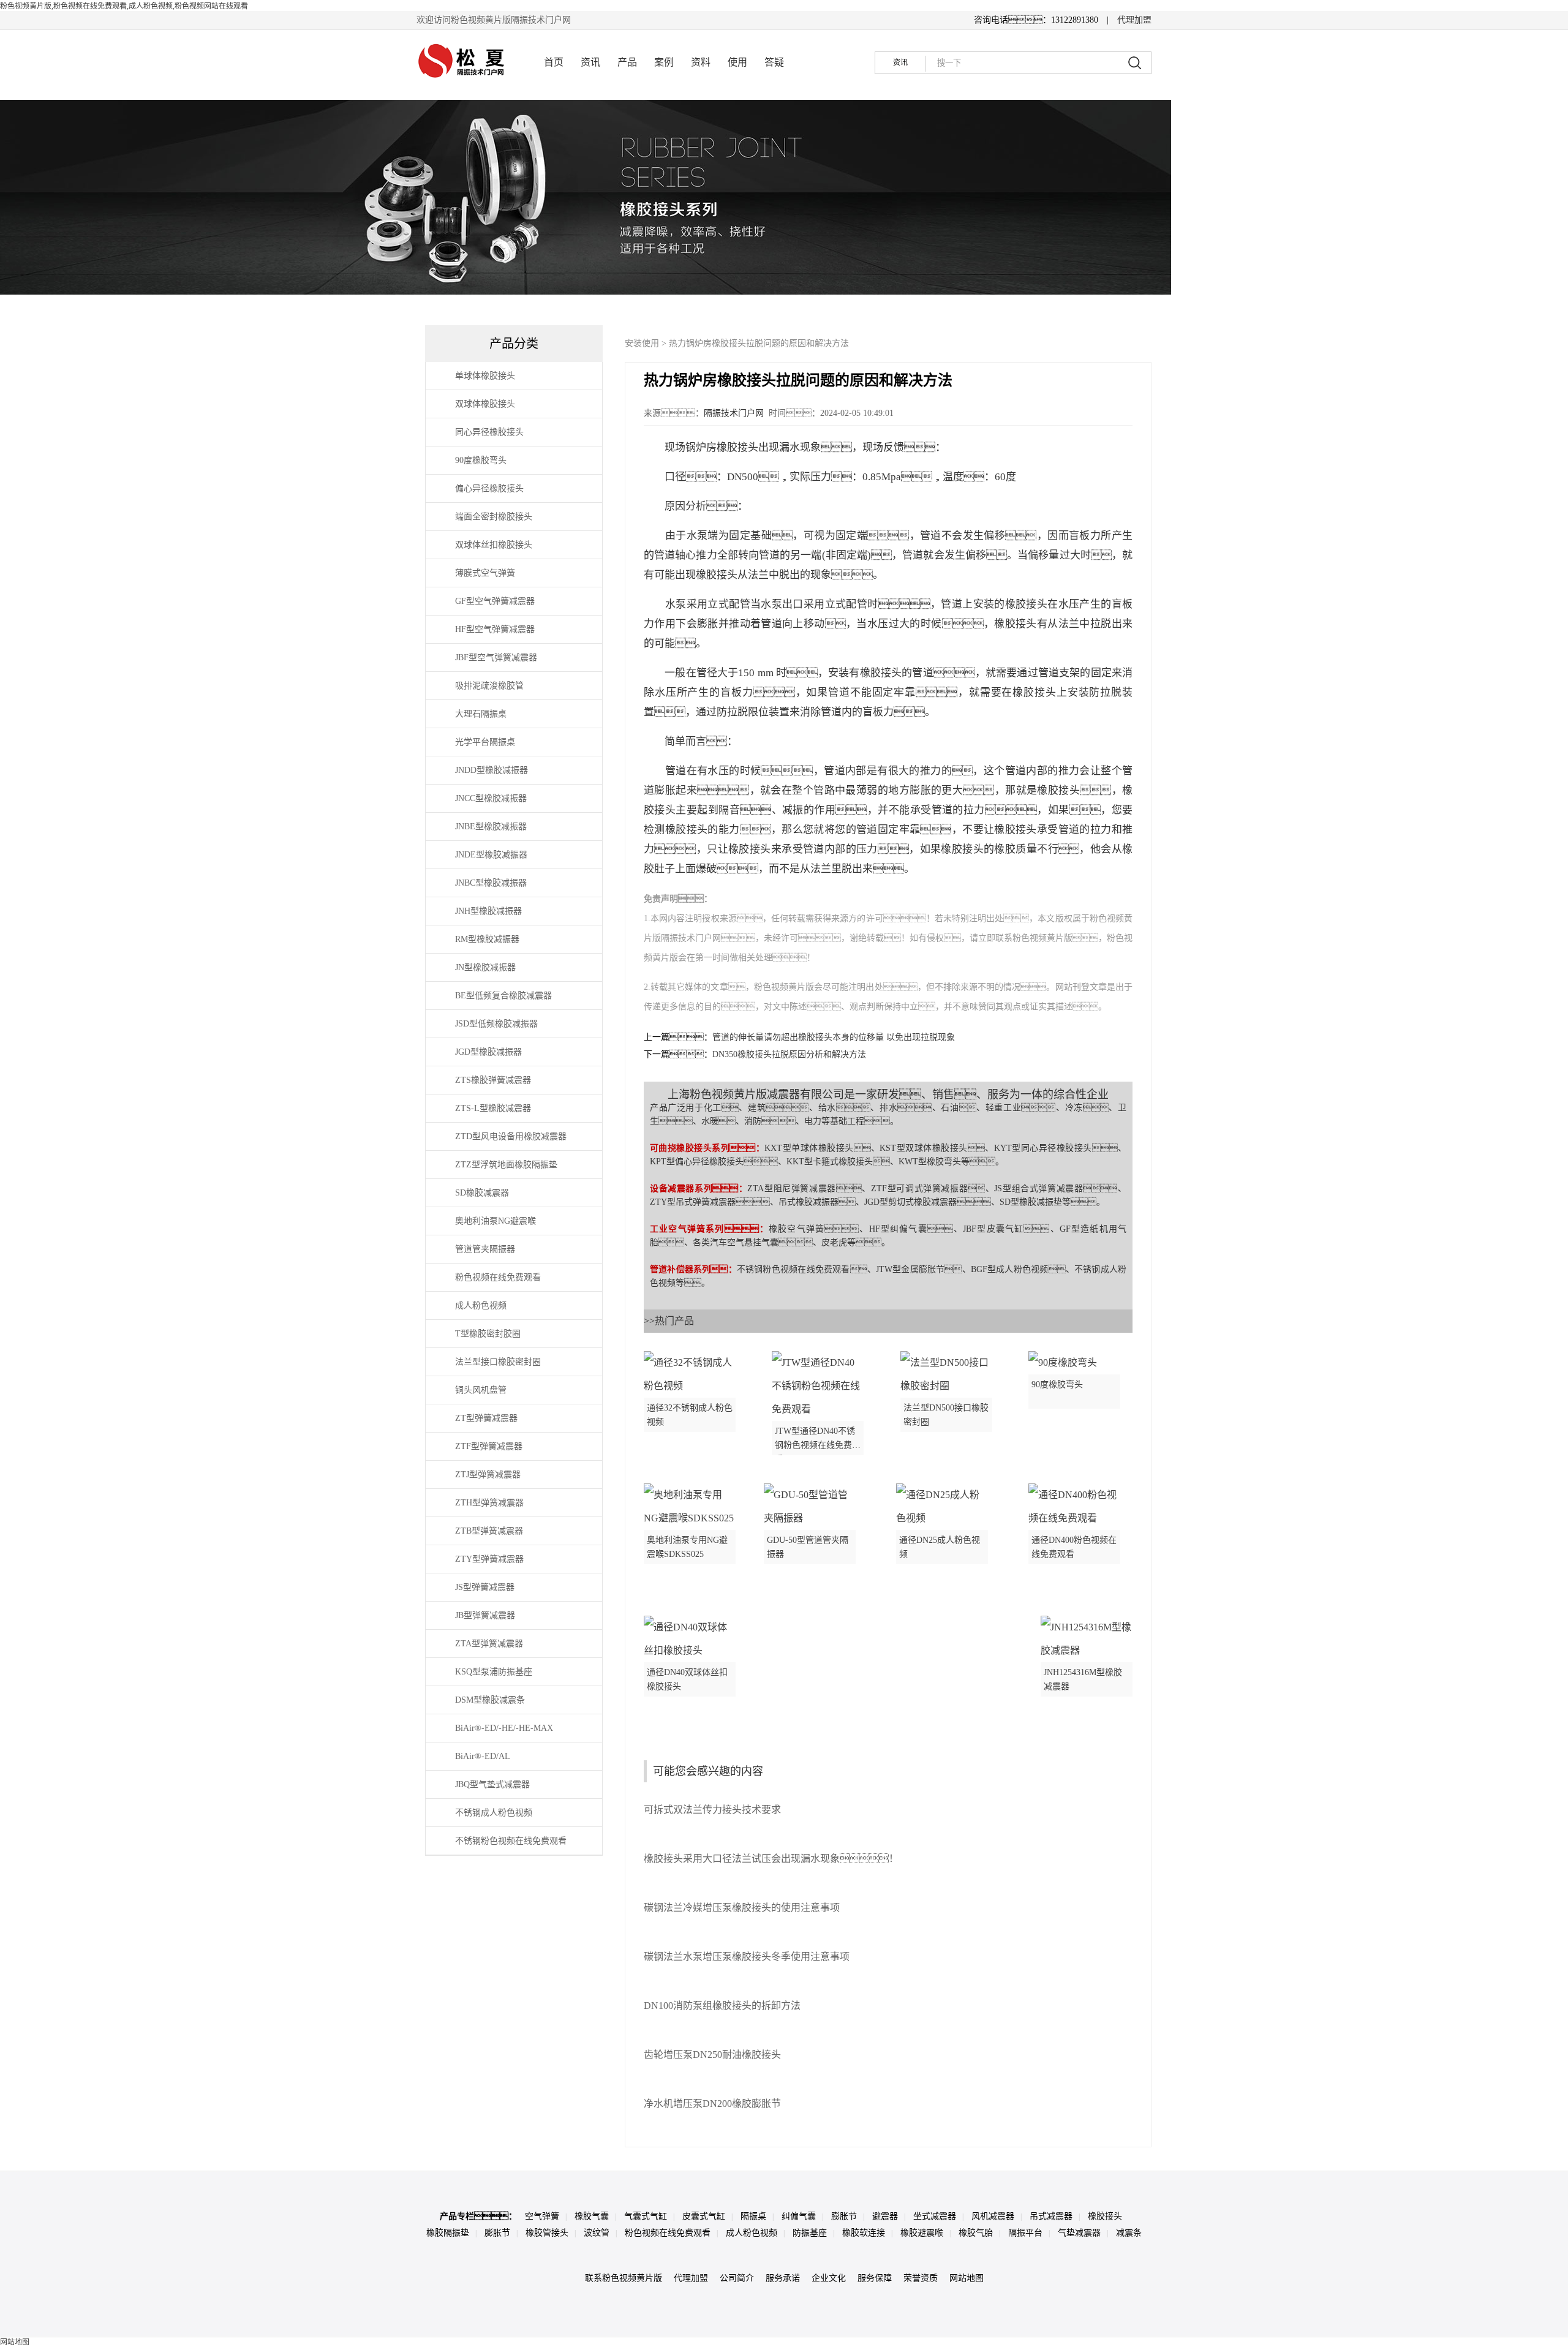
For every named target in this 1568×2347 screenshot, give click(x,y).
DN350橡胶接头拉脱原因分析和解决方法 (789, 1054)
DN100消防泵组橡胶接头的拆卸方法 (722, 2006)
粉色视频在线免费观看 (668, 2233)
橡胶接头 (1105, 2216)
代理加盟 (1134, 20)
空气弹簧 (542, 2216)
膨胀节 (844, 2216)
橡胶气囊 (592, 2216)
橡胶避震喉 (922, 2233)
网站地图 (967, 2278)
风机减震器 (993, 2216)
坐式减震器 (935, 2216)
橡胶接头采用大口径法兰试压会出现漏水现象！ (771, 1859)
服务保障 (875, 2278)
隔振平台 (1025, 2233)
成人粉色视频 (752, 2233)
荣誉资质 (921, 2278)
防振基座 (810, 2233)
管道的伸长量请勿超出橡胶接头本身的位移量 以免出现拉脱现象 (834, 1037)
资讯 (590, 62)
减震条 (1129, 2233)
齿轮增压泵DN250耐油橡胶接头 (712, 2055)
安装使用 (642, 343)
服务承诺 (783, 2278)
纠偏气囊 (799, 2216)
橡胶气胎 (976, 2233)
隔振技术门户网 (734, 413)
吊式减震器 (1051, 2216)
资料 (701, 62)
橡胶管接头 (547, 2233)
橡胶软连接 (864, 2233)
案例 (664, 62)
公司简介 (737, 2278)
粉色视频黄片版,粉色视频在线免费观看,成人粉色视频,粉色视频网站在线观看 (124, 6)
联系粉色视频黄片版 (624, 2278)
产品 (627, 62)
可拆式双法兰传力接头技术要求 (712, 1810)
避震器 (885, 2216)
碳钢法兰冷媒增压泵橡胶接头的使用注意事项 (742, 1908)
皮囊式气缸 (704, 2216)
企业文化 (829, 2278)
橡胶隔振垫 (448, 2233)
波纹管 (597, 2233)
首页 (554, 62)
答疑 (774, 62)
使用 (737, 62)
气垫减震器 (1079, 2233)
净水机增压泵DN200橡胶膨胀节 (712, 2104)
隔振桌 (753, 2216)
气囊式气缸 (646, 2216)
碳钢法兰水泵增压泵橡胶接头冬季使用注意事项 (747, 1957)
